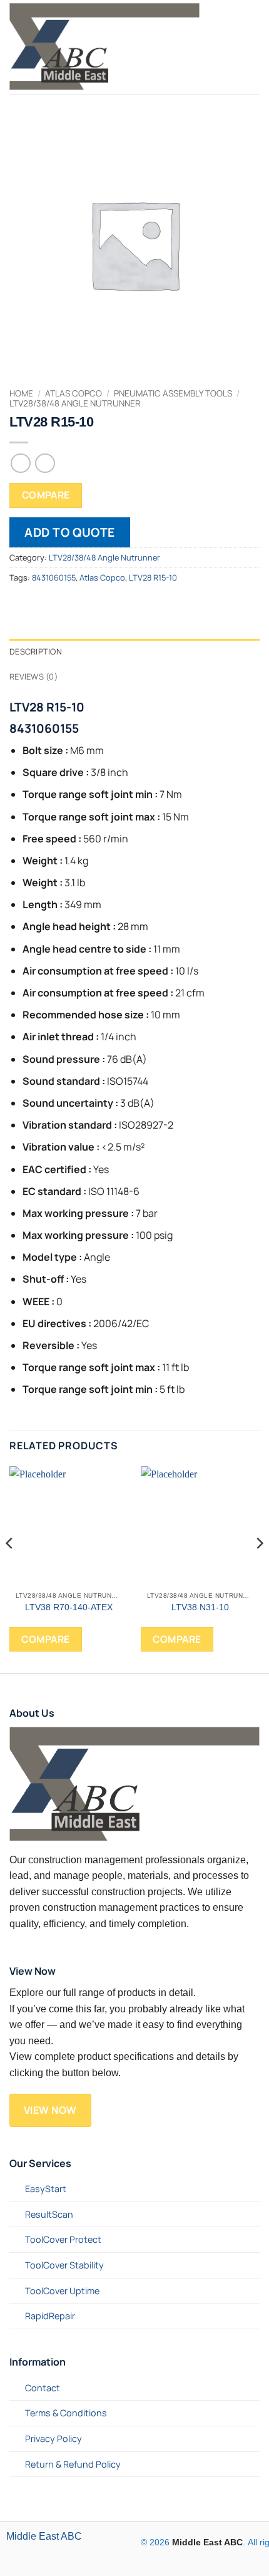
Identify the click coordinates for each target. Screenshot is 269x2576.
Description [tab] (36, 651)
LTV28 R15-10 (153, 577)
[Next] (259, 1569)
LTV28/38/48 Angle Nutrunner (75, 403)
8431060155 (54, 577)
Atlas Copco (74, 393)
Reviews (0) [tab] (33, 676)
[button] (232, 47)
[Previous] (10, 1569)
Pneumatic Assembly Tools (173, 393)
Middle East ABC (44, 2536)
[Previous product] (45, 463)
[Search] (254, 47)
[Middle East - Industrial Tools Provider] (112, 47)
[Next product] (20, 463)
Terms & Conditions (66, 2413)
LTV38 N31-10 (200, 1607)
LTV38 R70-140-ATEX (69, 1607)
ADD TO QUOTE (70, 532)
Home (21, 393)
